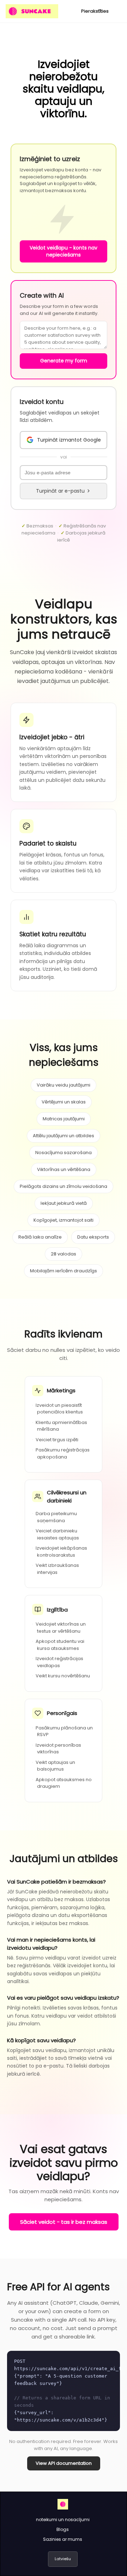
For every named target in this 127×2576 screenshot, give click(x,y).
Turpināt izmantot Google (69, 440)
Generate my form (64, 361)
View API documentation (64, 2463)
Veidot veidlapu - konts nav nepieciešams (64, 251)
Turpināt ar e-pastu (60, 491)
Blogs (63, 2529)
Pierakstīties (95, 11)
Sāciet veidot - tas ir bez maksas (64, 2222)
